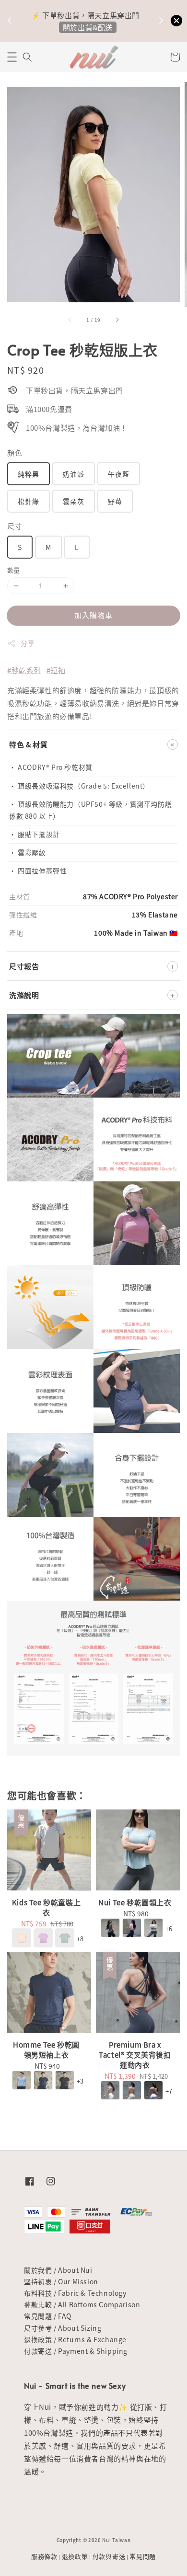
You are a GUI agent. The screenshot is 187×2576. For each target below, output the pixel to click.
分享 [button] (28, 643)
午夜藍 (119, 474)
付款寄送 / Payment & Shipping (76, 2351)
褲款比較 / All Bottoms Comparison (82, 2304)
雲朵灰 (74, 501)
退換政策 (75, 2556)
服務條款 (44, 2556)
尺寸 (15, 526)
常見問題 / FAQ (48, 2316)
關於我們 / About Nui (58, 2270)
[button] (12, 57)
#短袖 (56, 670)
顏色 (15, 452)
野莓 (115, 501)
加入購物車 (93, 615)
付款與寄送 (109, 2556)
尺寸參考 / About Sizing (63, 2328)
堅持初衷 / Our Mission (61, 2281)
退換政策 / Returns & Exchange (75, 2339)
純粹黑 (29, 474)
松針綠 (29, 501)
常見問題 (143, 2556)
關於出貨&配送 (88, 27)
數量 (14, 570)
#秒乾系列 (24, 670)
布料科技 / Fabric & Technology (75, 2293)
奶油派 (74, 474)
